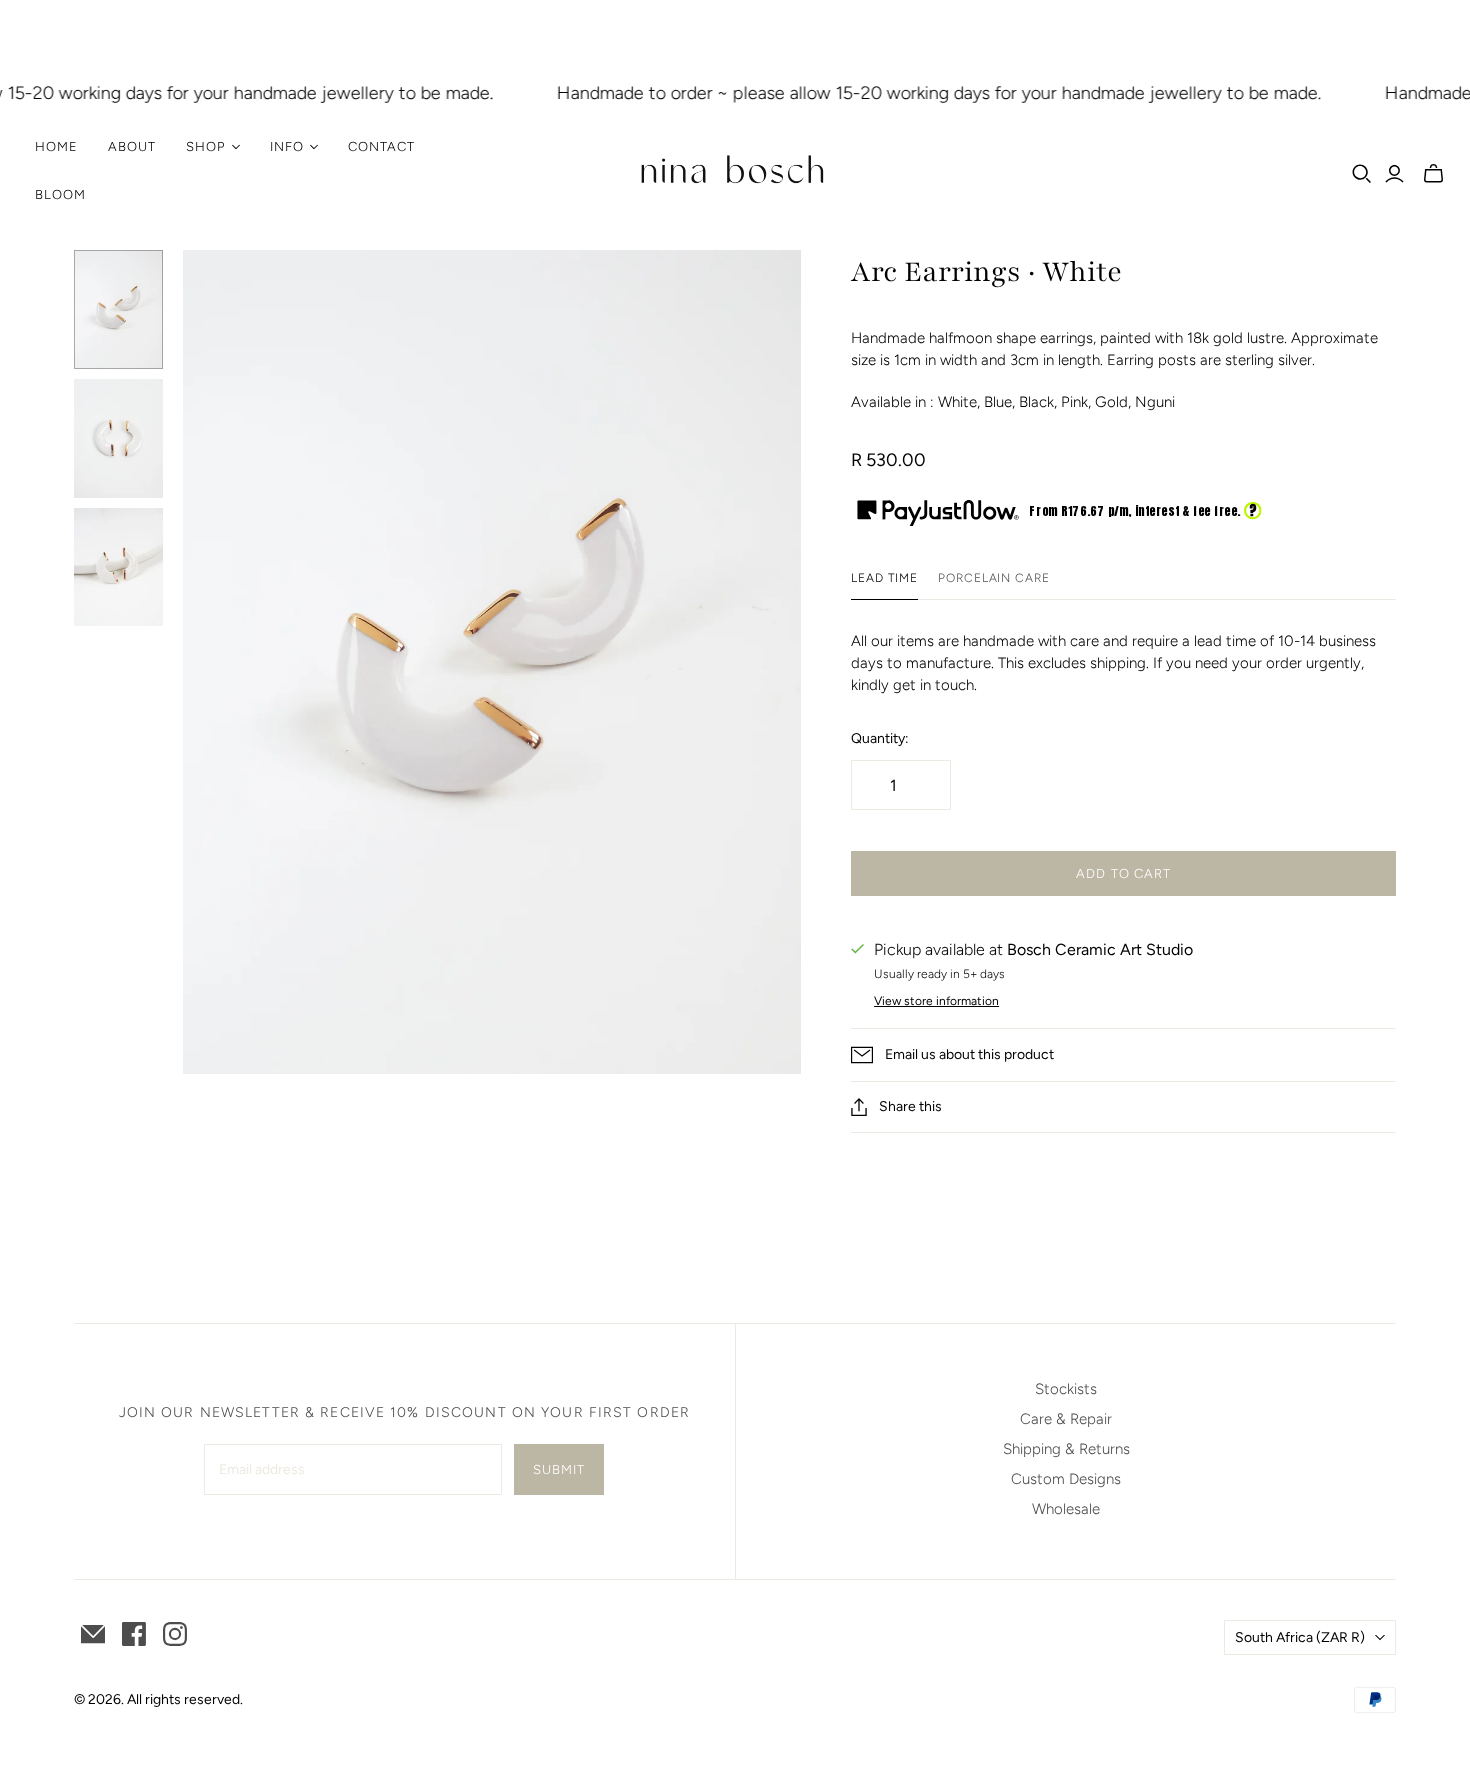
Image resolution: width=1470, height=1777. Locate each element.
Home (56, 146)
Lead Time (884, 578)
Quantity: (880, 738)
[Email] (93, 1634)
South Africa (1300, 1637)
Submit (559, 1469)
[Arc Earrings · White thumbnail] (118, 309)
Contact (381, 146)
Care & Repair (1066, 1419)
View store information (936, 1001)
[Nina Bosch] (735, 171)
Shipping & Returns (1066, 1449)
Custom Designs (1066, 1479)
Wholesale (1066, 1509)
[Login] (1394, 174)
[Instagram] (175, 1634)
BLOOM (60, 194)
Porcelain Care (994, 578)
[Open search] (1362, 174)
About (132, 146)
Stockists (1066, 1389)
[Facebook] (134, 1634)
